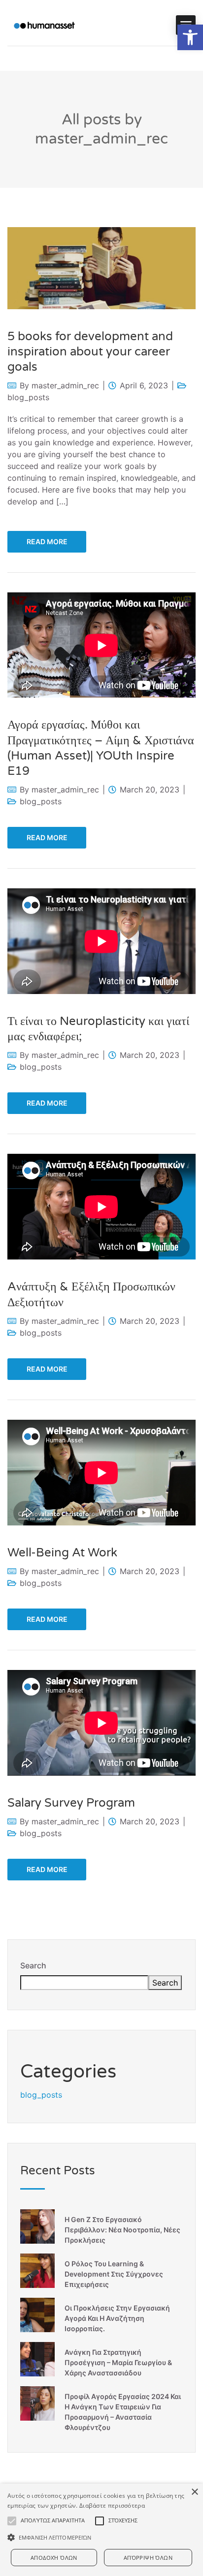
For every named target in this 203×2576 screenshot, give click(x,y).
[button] (190, 37)
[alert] (101, 2530)
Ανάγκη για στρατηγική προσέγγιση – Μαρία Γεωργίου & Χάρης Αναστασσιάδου (118, 2362)
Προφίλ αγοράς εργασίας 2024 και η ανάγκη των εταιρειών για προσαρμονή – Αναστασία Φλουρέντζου (123, 2412)
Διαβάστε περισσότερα (112, 2505)
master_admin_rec (65, 385)
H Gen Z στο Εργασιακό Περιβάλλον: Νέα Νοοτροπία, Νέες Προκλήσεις (122, 2230)
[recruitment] (44, 25)
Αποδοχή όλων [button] (54, 2558)
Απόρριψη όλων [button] (148, 2558)
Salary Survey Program (71, 1803)
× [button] (194, 2492)
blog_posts (28, 397)
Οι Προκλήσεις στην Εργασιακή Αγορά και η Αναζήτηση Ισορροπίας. (117, 2318)
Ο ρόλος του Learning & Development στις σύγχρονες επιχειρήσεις (114, 2274)
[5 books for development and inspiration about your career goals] (101, 267)
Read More (47, 542)
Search (33, 1965)
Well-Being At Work (62, 1553)
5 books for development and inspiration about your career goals (90, 352)
